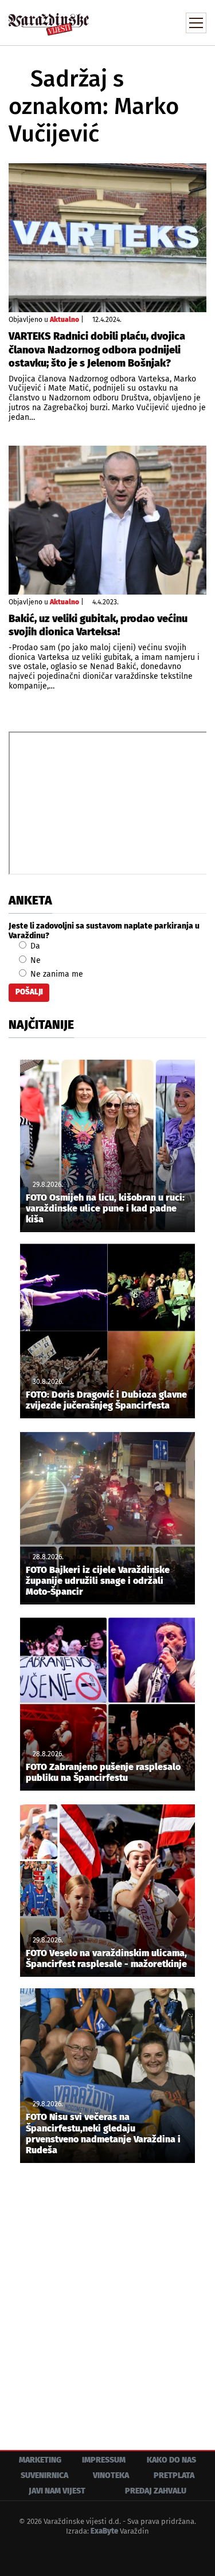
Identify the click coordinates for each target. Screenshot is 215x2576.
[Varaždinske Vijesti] (49, 19)
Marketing (40, 2460)
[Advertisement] (107, 2298)
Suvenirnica (44, 2475)
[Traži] (120, 22)
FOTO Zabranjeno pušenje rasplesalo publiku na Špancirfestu (103, 1772)
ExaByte (104, 2531)
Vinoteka (111, 2475)
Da (34, 946)
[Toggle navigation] (196, 23)
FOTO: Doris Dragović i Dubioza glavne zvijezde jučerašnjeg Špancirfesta (106, 1400)
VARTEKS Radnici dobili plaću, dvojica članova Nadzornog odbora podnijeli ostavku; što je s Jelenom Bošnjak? (97, 350)
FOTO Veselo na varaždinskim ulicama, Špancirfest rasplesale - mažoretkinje (106, 1958)
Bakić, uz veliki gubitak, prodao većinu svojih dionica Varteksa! (98, 625)
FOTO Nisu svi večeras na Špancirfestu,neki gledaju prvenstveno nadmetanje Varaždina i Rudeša (103, 2133)
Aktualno (64, 320)
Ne (34, 960)
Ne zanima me (56, 974)
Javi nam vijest (57, 2491)
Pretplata (174, 2475)
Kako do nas (171, 2460)
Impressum (104, 2460)
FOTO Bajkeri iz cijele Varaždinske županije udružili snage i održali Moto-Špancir (98, 1581)
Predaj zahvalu (156, 2491)
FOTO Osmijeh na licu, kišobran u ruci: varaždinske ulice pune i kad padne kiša (105, 1208)
